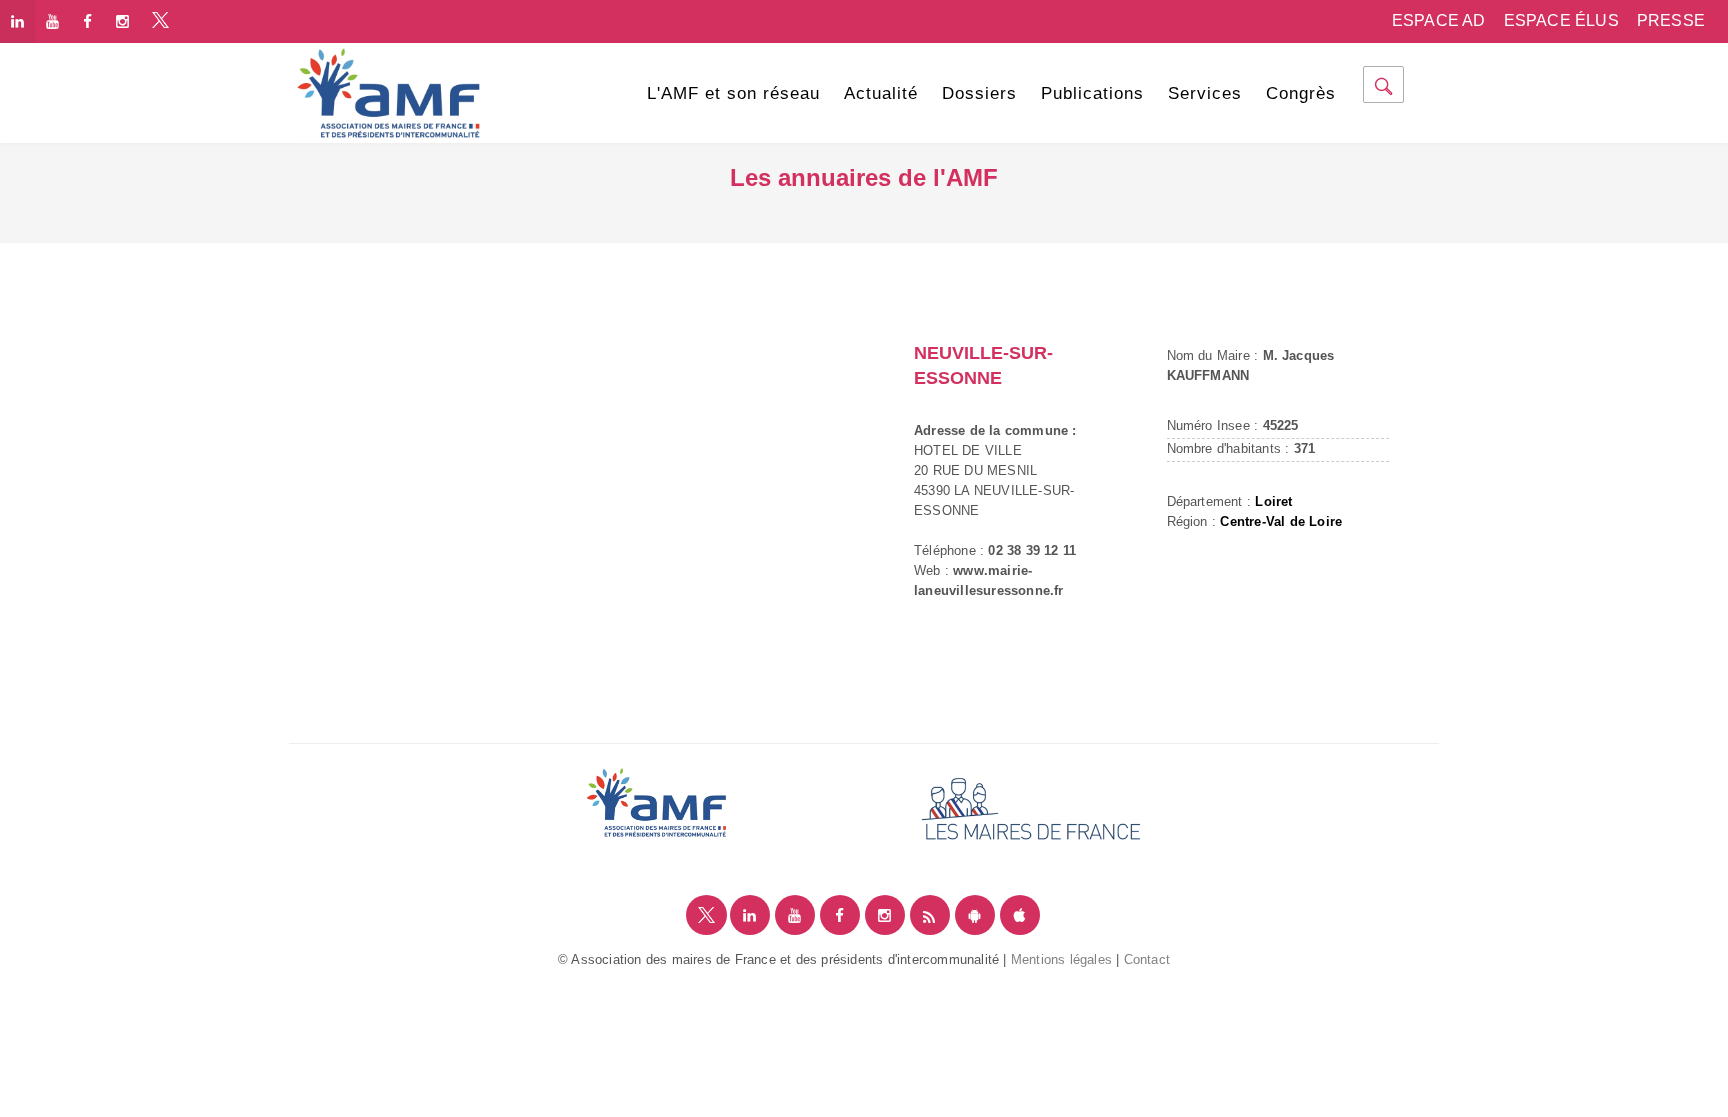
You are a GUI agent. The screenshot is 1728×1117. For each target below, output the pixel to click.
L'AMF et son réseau (733, 93)
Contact (1147, 959)
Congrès (1301, 93)
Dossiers (979, 93)
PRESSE (1671, 20)
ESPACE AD (1439, 20)
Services (1205, 93)
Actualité (881, 93)
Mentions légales (1061, 959)
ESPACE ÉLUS (1561, 20)
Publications (1092, 93)
